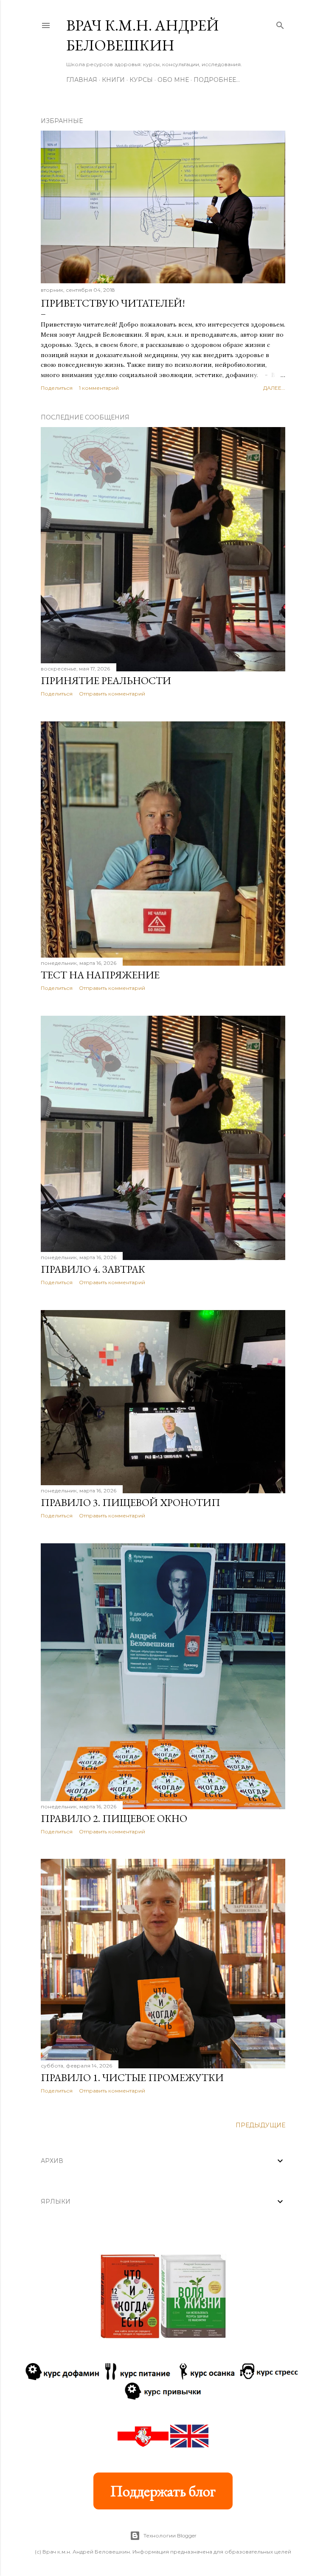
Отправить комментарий (112, 694)
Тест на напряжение (100, 975)
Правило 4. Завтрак (93, 1269)
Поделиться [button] (57, 388)
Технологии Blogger (170, 2535)
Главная (82, 80)
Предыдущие (260, 2125)
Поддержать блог (163, 2491)
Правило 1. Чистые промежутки (132, 2077)
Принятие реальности (106, 680)
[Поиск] (280, 24)
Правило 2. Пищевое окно (114, 1818)
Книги (113, 80)
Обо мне (173, 80)
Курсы (141, 80)
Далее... (274, 388)
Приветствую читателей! (113, 303)
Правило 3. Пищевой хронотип (131, 1502)
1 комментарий (99, 388)
